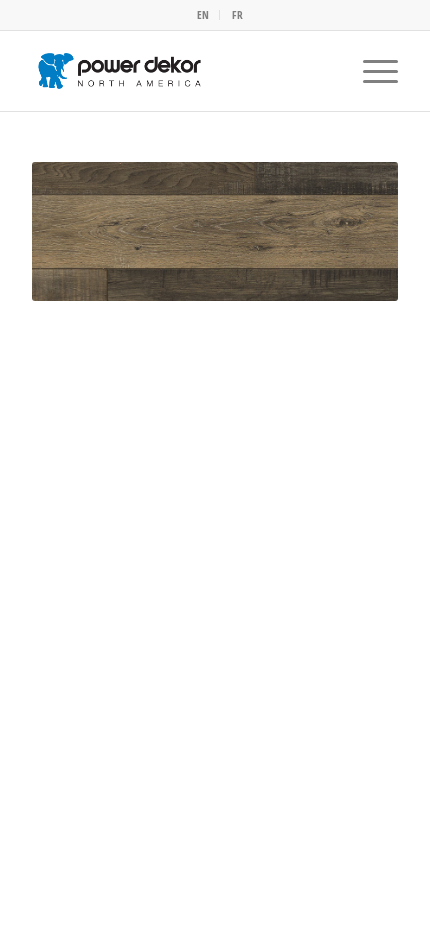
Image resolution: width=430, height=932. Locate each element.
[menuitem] (203, 15)
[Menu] (370, 71)
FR (237, 14)
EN (203, 14)
